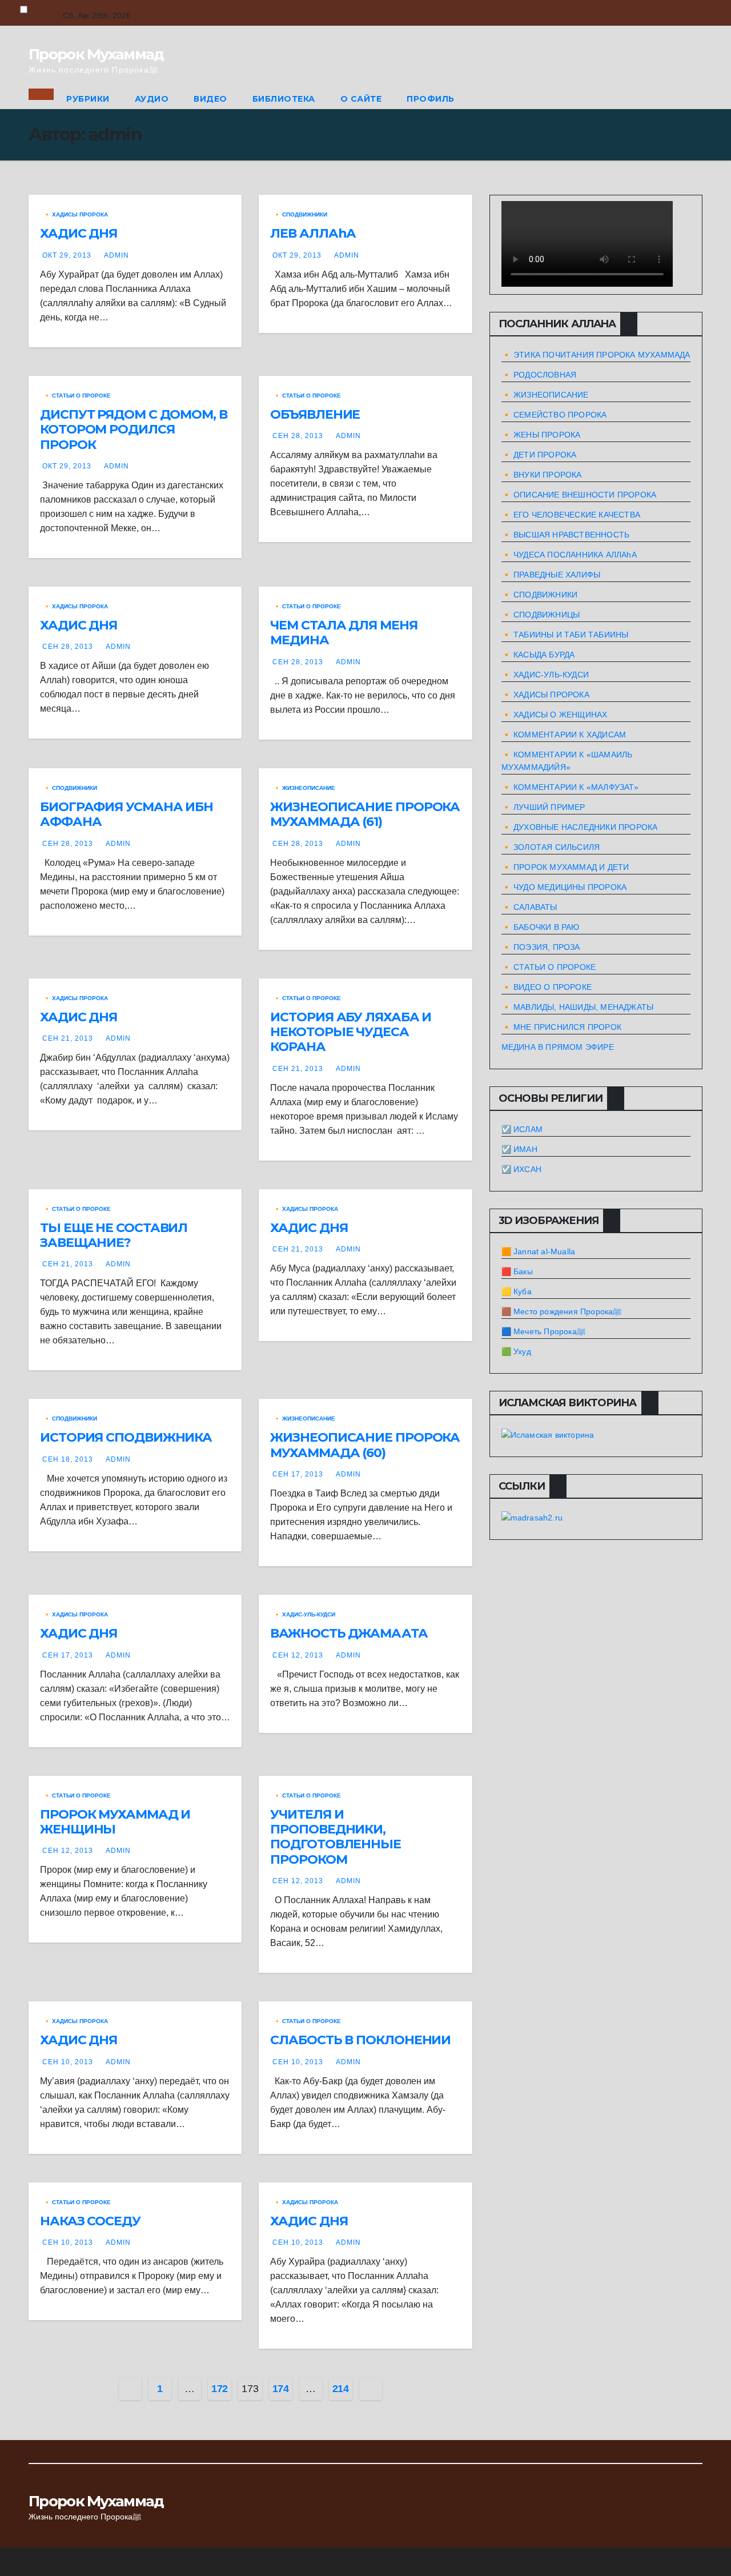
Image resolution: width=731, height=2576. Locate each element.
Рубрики (88, 99)
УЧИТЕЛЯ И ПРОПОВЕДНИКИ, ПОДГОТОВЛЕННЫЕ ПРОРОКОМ (336, 1837)
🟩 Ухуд (516, 1351)
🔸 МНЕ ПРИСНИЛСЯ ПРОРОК (561, 1027)
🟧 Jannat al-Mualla (539, 1251)
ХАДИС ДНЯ (79, 233)
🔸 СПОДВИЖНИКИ (300, 214)
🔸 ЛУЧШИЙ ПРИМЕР (543, 807)
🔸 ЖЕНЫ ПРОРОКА (541, 435)
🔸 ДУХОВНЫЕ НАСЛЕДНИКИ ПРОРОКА (580, 827)
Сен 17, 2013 (298, 1474)
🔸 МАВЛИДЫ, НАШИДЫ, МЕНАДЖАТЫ (578, 1007)
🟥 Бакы (517, 1271)
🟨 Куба (517, 1291)
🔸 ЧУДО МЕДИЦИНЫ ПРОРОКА (564, 887)
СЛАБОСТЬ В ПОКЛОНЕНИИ (360, 2040)
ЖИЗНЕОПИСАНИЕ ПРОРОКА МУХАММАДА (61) (365, 814)
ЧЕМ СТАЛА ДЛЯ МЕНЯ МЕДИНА (344, 633)
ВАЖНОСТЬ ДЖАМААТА (349, 1633)
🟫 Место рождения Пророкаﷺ (562, 1311)
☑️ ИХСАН (521, 1169)
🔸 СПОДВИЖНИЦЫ (541, 615)
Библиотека (284, 99)
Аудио (152, 99)
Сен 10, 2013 (68, 2062)
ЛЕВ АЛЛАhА (313, 233)
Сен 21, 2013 (68, 1038)
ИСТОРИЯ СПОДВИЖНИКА (126, 1437)
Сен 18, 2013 (68, 1459)
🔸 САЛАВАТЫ (529, 907)
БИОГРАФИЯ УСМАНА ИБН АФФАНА (126, 814)
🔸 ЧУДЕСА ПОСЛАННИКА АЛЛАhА (569, 555)
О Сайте (361, 99)
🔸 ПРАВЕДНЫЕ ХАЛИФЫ (551, 575)
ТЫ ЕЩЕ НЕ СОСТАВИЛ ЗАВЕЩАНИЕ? (114, 1235)
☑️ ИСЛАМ (522, 1129)
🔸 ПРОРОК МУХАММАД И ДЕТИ (565, 867)
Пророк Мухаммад (96, 54)
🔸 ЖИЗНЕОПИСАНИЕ (304, 788)
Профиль (431, 99)
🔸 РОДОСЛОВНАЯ (539, 375)
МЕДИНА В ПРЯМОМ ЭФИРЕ (558, 1047)
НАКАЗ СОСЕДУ (90, 2221)
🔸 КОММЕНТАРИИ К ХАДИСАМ (564, 735)
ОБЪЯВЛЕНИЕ (315, 414)
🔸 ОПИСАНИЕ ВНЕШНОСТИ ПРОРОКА (579, 495)
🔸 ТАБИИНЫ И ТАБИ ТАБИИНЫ (565, 635)
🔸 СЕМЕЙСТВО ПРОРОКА (554, 415)
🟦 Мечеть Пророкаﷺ (543, 1331)
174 (281, 2389)
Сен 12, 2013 (298, 1655)
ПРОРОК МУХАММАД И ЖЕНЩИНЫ (115, 1822)
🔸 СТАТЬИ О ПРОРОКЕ (77, 396)
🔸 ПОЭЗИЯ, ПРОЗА (541, 947)
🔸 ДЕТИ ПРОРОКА (539, 455)
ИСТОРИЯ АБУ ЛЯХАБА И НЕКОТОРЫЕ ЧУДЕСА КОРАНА (351, 1032)
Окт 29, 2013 (67, 255)
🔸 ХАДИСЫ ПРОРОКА (76, 214)
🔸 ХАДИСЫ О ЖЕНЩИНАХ (555, 715)
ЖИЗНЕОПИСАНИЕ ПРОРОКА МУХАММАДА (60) (365, 1445)
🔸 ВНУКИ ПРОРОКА (542, 475)
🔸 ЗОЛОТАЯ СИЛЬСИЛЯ (551, 847)
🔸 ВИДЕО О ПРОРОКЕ (547, 987)
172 (220, 2389)
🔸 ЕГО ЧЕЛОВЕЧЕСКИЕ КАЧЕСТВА (571, 515)
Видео (210, 99)
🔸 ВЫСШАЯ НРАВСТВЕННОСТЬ (566, 535)
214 (341, 2389)
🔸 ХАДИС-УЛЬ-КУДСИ (304, 1614)
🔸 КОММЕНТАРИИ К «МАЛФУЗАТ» (570, 787)
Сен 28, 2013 (298, 436)
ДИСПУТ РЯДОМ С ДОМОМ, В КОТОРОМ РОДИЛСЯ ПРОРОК (134, 430)
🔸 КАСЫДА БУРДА (538, 655)
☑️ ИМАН (519, 1149)
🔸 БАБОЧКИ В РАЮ (541, 927)
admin (117, 255)
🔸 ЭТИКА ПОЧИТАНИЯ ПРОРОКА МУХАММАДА (596, 355)
